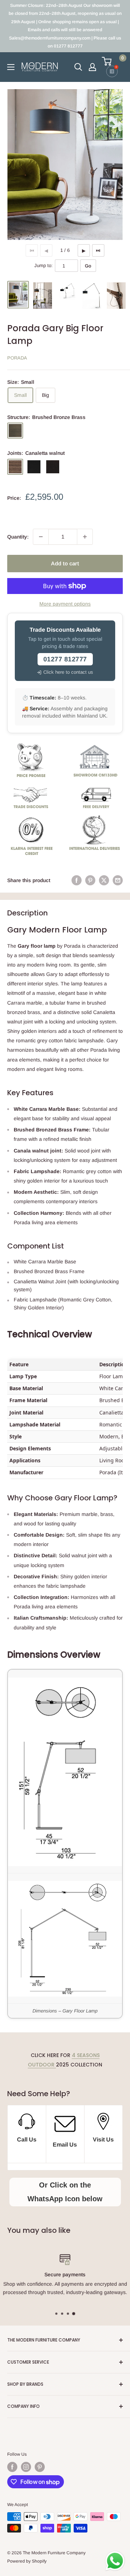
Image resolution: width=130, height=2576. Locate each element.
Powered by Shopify (27, 2561)
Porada (17, 358)
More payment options (65, 604)
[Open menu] (11, 67)
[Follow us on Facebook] (12, 2467)
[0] (112, 61)
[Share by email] (118, 880)
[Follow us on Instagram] (26, 2467)
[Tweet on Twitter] (104, 880)
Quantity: (18, 537)
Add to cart (65, 563)
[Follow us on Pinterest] (40, 2467)
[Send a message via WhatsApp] (115, 2561)
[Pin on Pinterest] (90, 880)
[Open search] (78, 67)
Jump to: (44, 265)
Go (88, 266)
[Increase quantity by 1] (85, 537)
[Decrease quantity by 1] (41, 537)
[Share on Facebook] (77, 880)
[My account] (92, 67)
